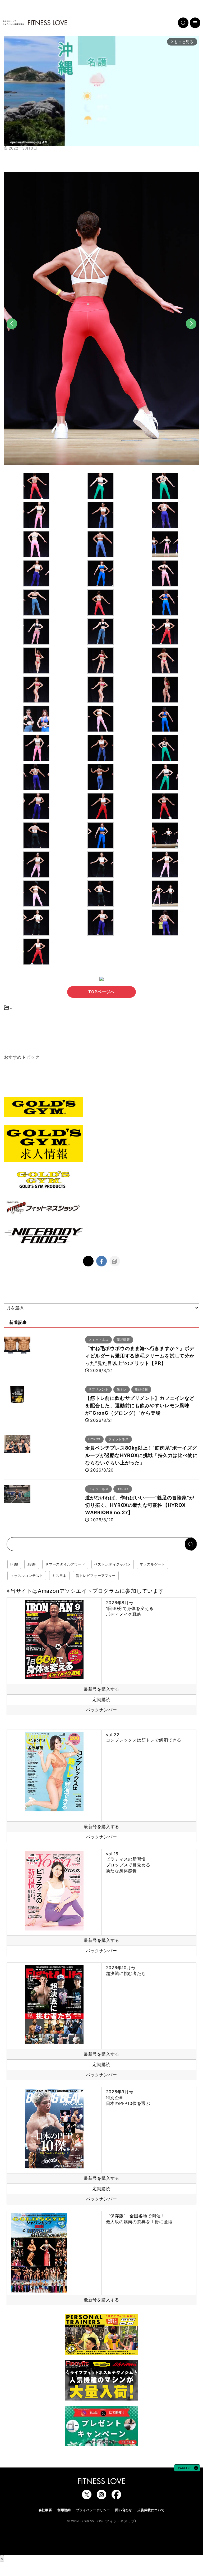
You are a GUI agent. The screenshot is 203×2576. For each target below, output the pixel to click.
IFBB (14, 1564)
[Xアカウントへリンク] (87, 2497)
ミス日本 (59, 1576)
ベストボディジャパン (113, 1564)
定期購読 (101, 1699)
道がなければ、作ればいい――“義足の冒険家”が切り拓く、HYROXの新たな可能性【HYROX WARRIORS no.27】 (140, 1505)
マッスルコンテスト (27, 1576)
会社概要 (45, 2510)
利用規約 (64, 2510)
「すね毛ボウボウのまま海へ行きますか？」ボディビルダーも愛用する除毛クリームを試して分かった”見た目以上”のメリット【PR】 (140, 1356)
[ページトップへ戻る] (187, 2469)
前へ (12, 333)
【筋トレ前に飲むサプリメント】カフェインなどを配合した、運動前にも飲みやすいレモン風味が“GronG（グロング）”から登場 (140, 1406)
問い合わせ (124, 2510)
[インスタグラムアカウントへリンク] (101, 2497)
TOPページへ (101, 992)
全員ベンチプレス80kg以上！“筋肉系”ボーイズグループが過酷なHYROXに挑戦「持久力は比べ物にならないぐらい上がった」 (141, 1455)
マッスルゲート (152, 1564)
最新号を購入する (101, 1689)
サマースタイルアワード (65, 1564)
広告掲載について (151, 2510)
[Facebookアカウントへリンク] (116, 2497)
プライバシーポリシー (93, 2510)
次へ (191, 333)
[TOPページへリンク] (35, 23)
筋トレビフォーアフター (96, 1576)
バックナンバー (101, 1710)
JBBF (32, 1564)
